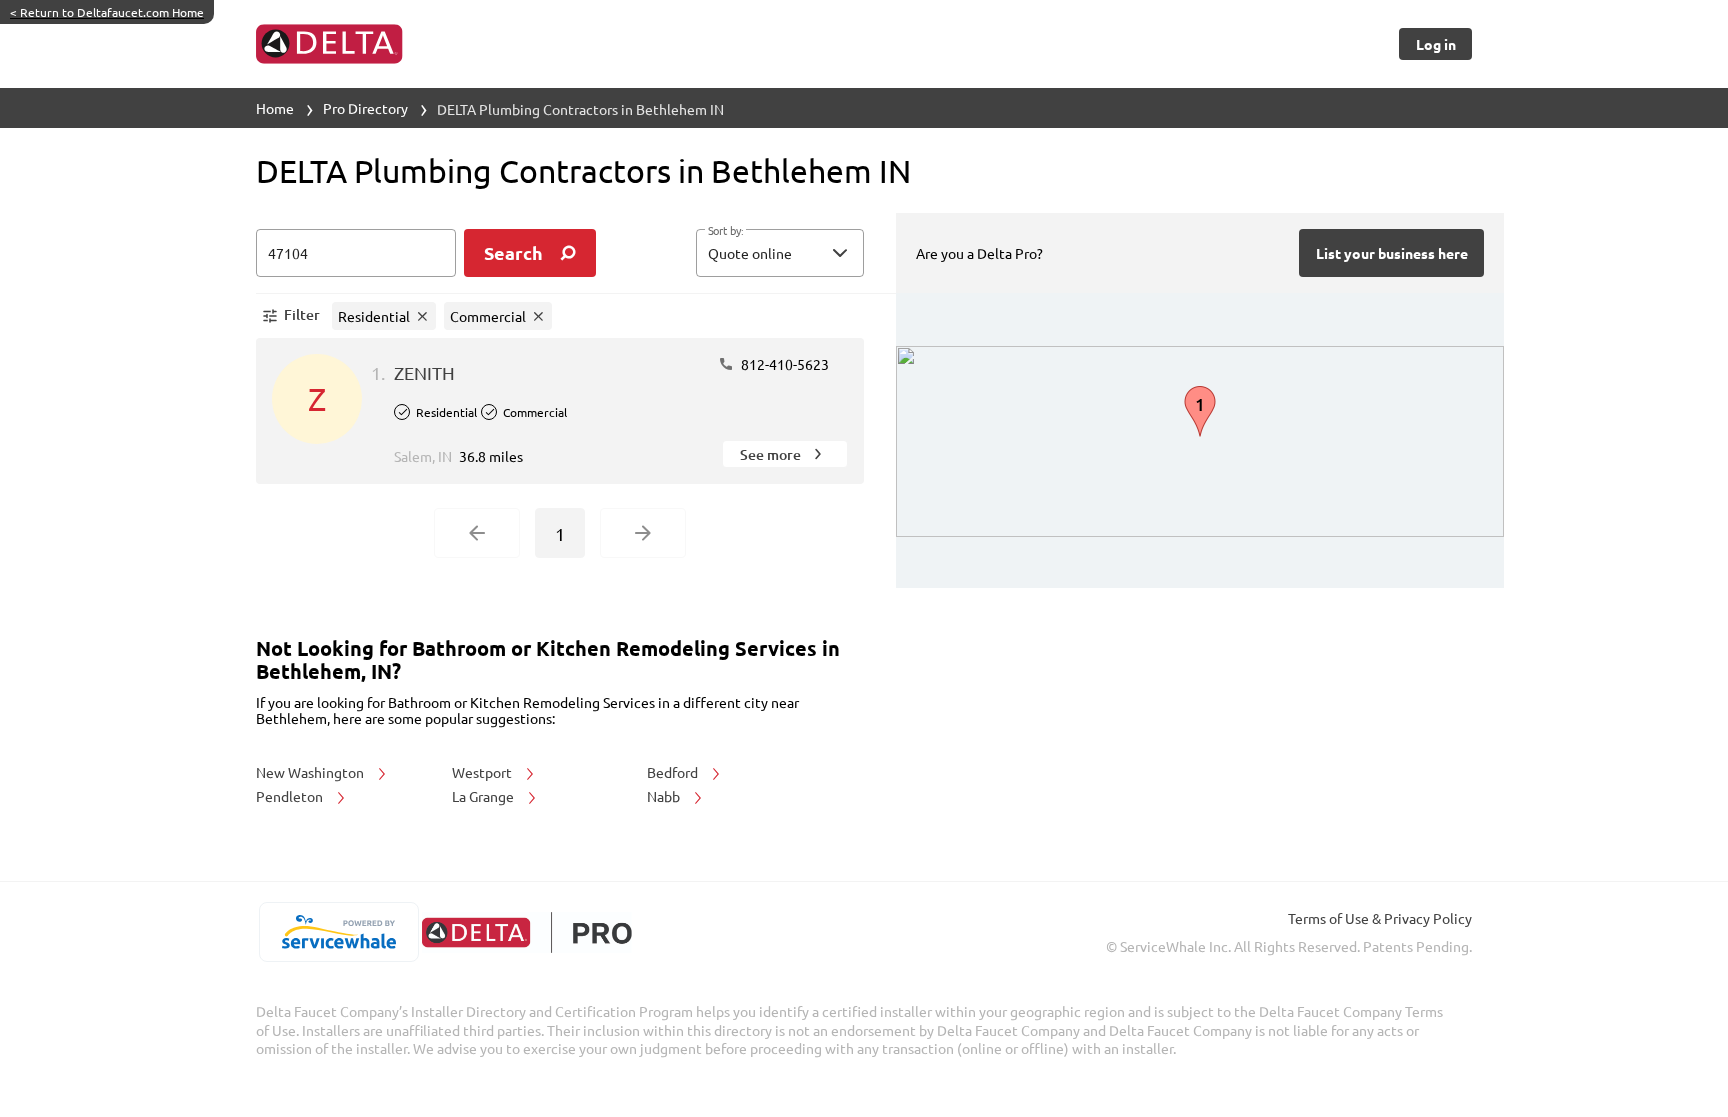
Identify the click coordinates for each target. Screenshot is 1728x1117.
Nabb (665, 796)
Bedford (674, 772)
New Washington (311, 772)
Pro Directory (365, 108)
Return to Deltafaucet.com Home (107, 12)
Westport (483, 772)
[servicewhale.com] (338, 932)
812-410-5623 (783, 364)
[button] (780, 253)
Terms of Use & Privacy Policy (1380, 918)
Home (275, 108)
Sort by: (725, 231)
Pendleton (291, 796)
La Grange (484, 796)
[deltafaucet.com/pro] (526, 932)
